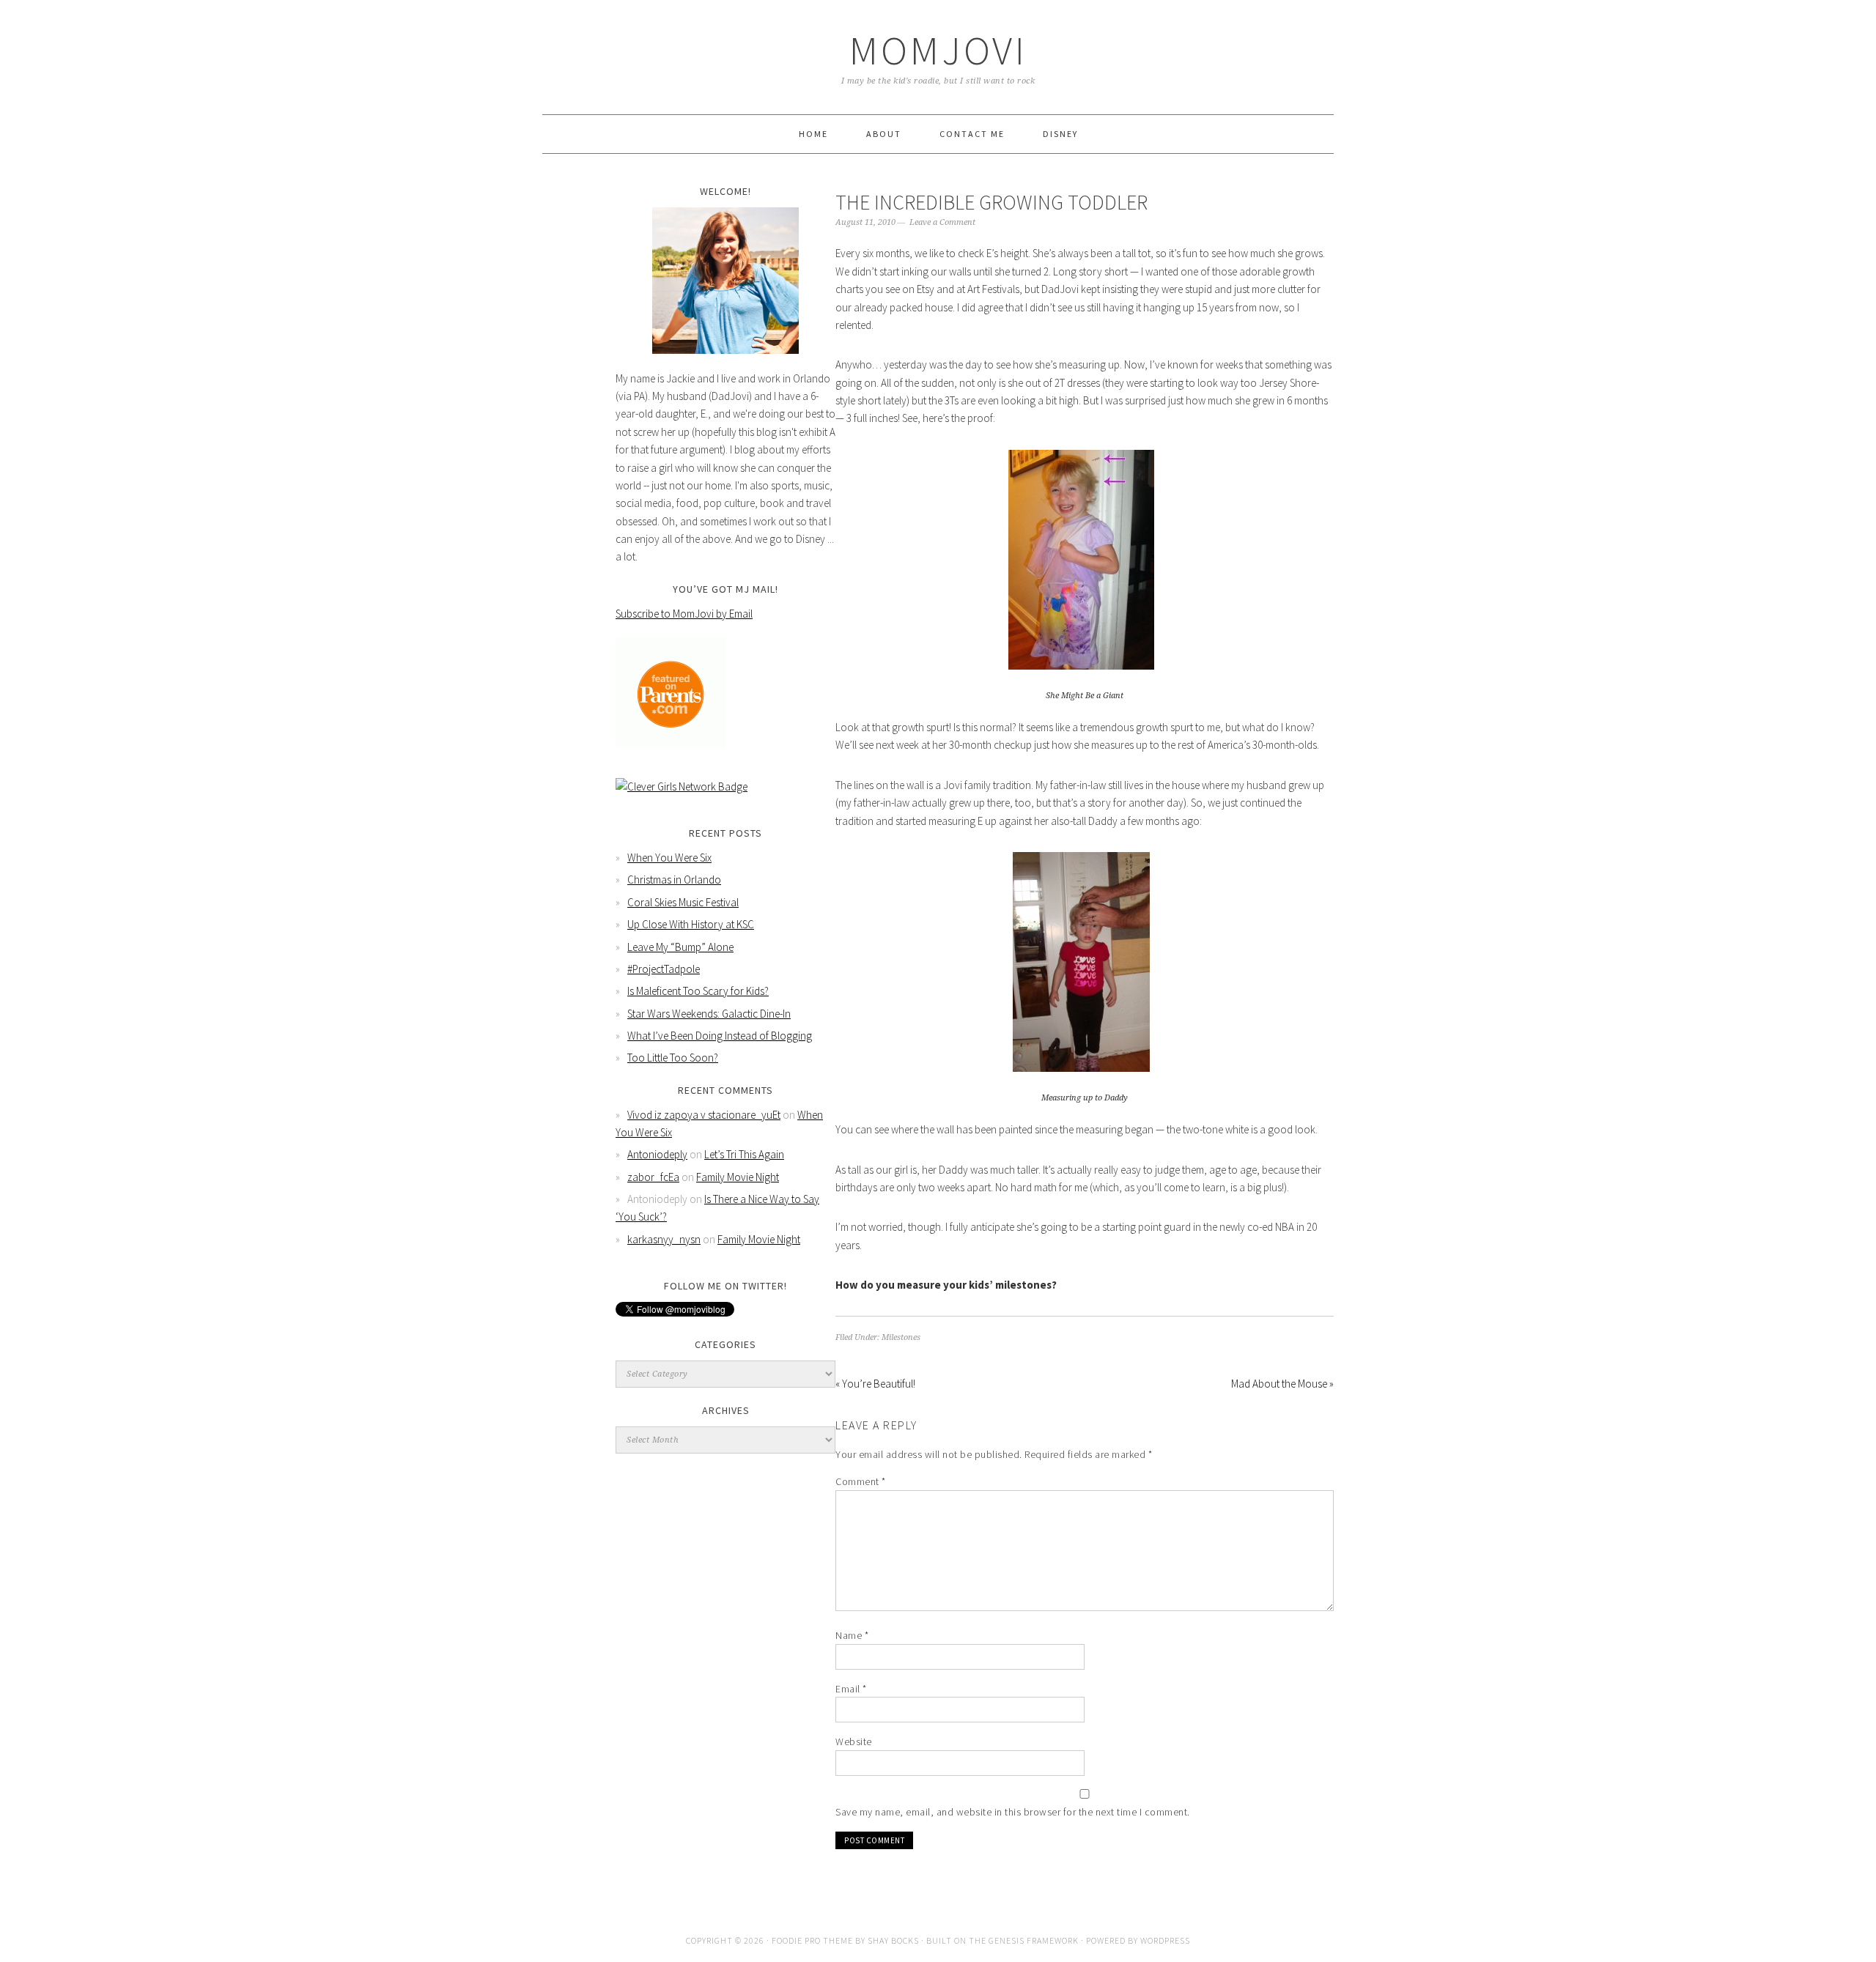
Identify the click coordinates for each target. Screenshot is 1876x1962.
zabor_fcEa (653, 1177)
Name (852, 1635)
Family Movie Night (738, 1177)
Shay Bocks (893, 1940)
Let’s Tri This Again (744, 1154)
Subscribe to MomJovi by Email (684, 614)
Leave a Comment (942, 222)
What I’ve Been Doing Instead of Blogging (720, 1036)
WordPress (1165, 1940)
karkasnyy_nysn (664, 1239)
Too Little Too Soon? (673, 1058)
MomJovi (938, 50)
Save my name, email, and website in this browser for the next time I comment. (1013, 1812)
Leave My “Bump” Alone (680, 947)
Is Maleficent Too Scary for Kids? (698, 991)
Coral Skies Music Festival (683, 902)
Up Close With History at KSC (691, 924)
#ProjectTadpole (664, 969)
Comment (861, 1481)
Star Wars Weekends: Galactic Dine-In (709, 1014)
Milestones (901, 1337)
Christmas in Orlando (674, 880)
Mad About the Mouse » (1282, 1384)
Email (851, 1689)
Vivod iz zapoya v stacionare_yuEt (704, 1115)
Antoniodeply (657, 1154)
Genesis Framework (1034, 1940)
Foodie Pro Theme (812, 1940)
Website (854, 1741)
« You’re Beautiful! (875, 1384)
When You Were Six (669, 858)
